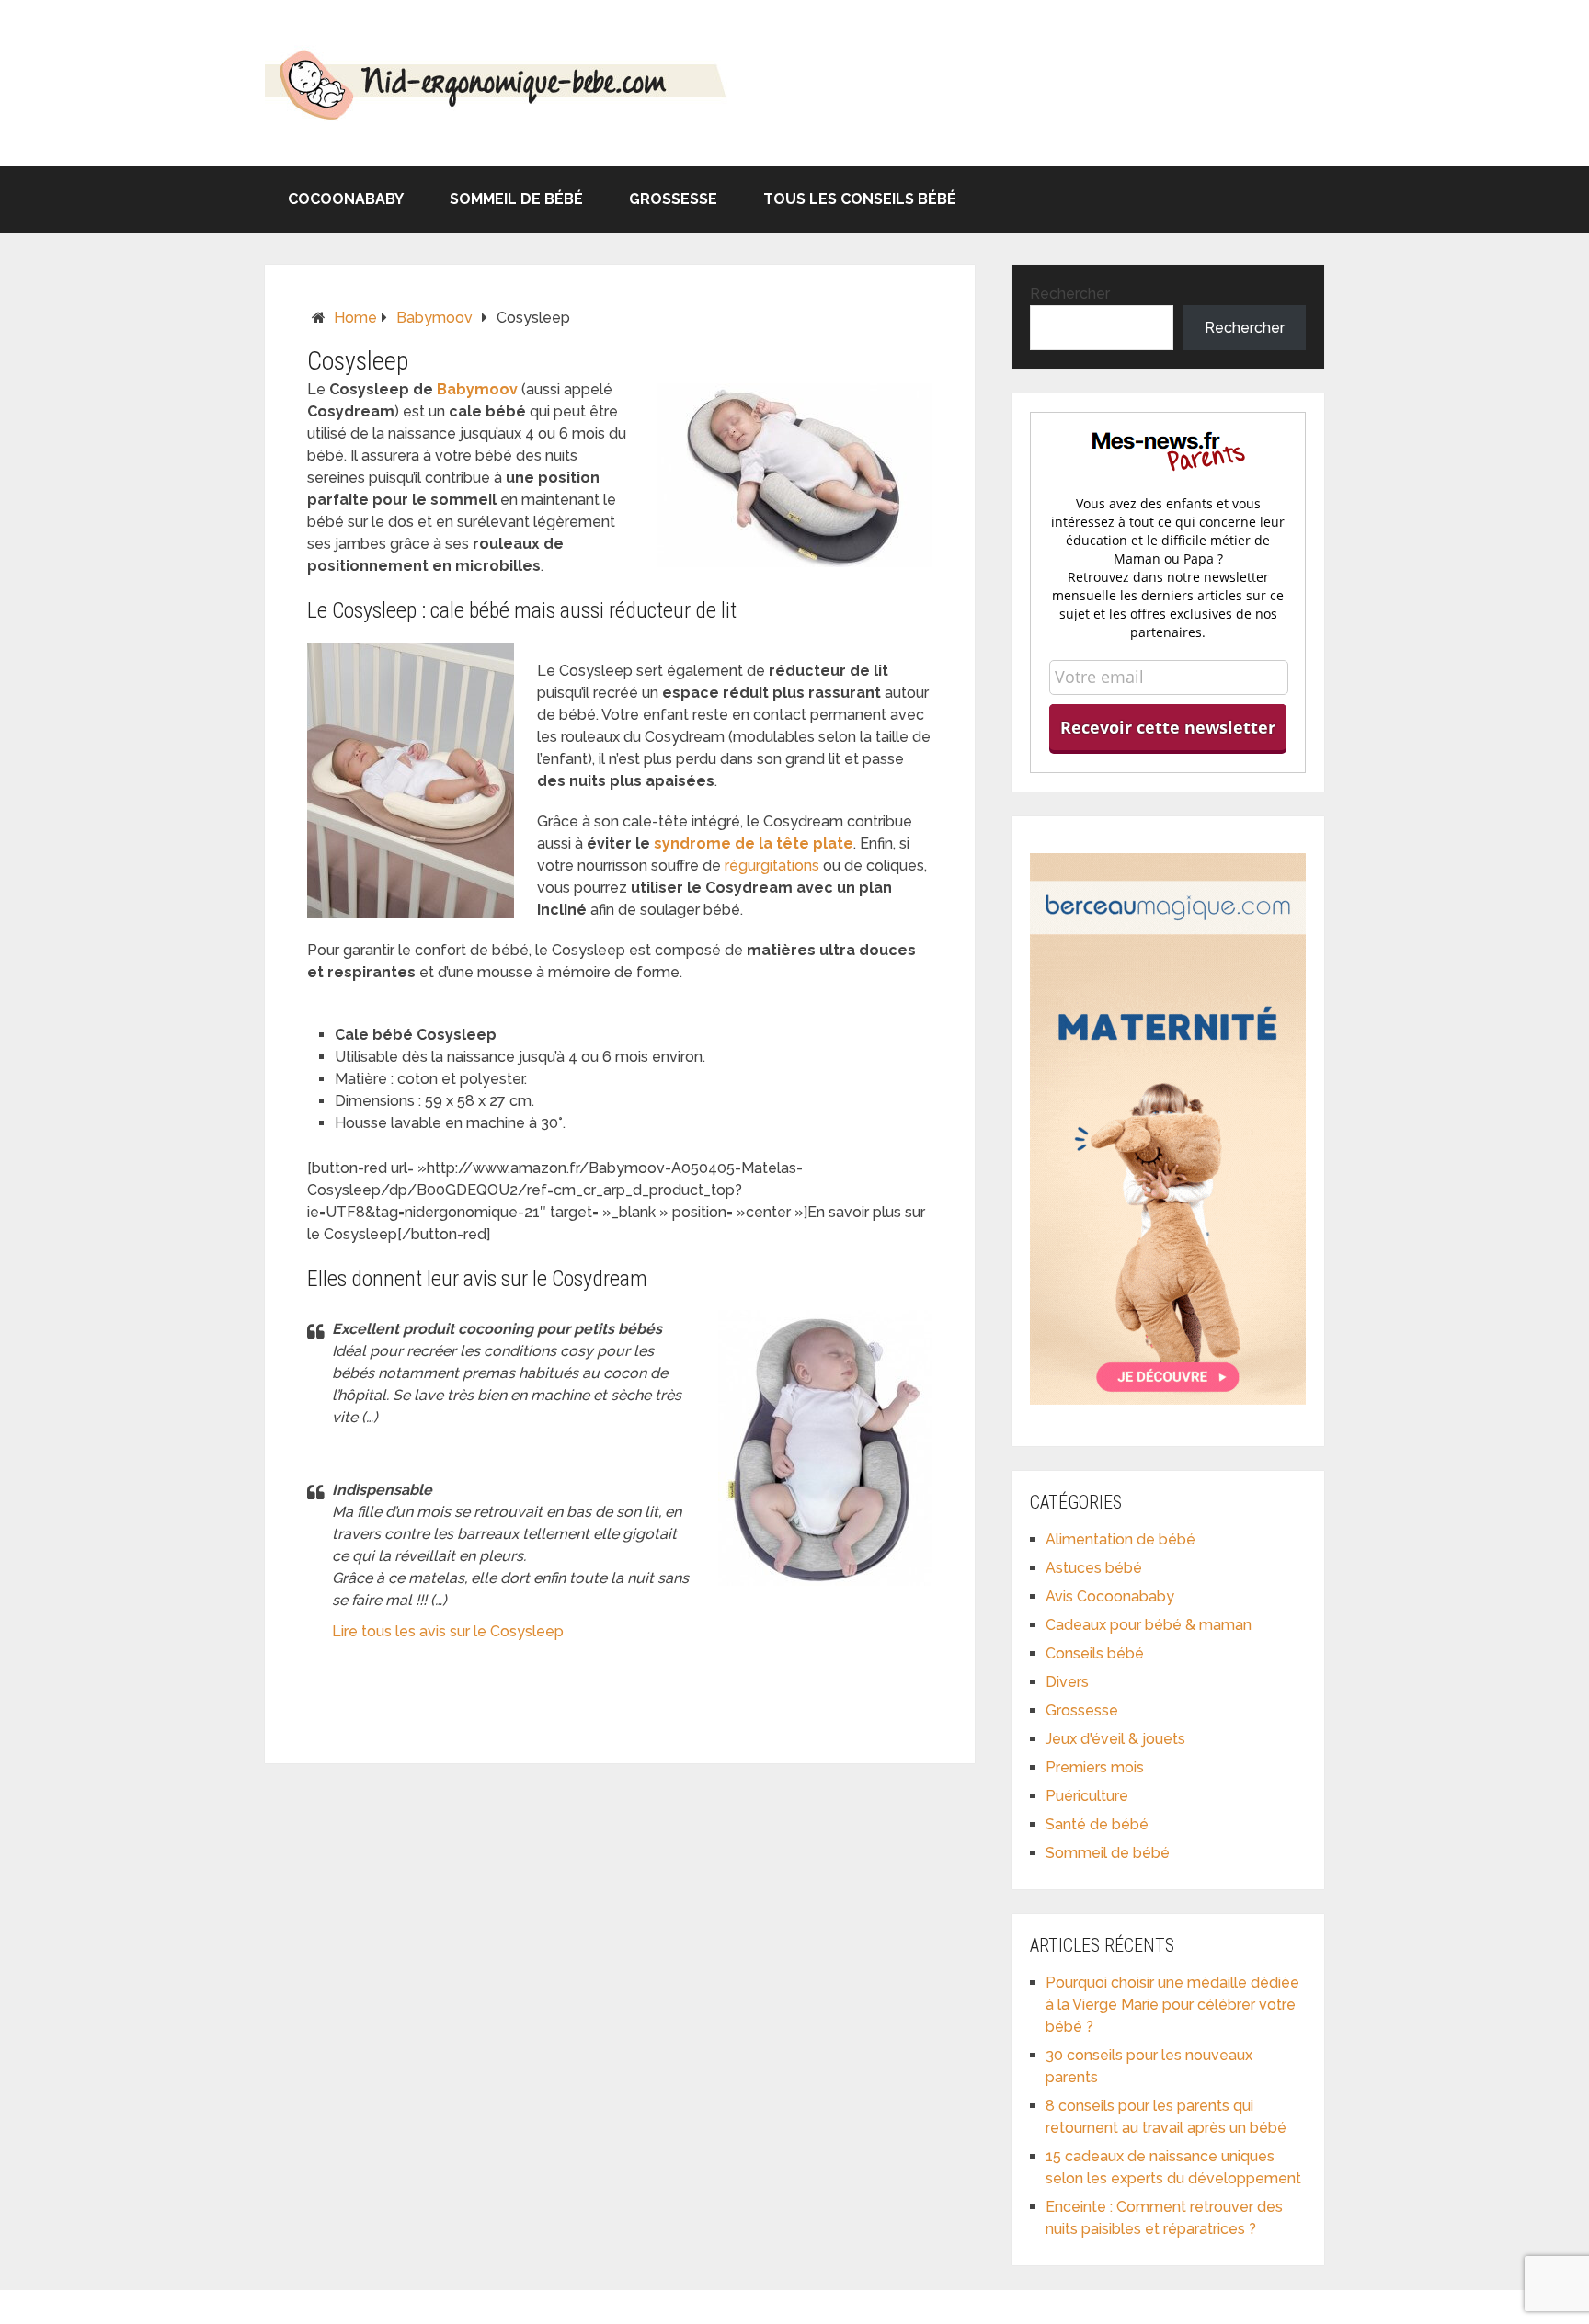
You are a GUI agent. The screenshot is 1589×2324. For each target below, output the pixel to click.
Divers (1067, 1682)
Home (355, 318)
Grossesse (673, 199)
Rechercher (1070, 294)
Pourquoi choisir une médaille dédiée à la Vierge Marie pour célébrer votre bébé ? (1172, 2005)
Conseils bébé (1095, 1653)
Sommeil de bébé (516, 199)
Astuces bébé (1094, 1568)
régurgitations (772, 866)
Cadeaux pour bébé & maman (1149, 1625)
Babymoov (434, 318)
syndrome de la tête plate (754, 843)
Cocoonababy (346, 199)
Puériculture (1087, 1796)
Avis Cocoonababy (1110, 1596)
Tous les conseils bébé (860, 199)
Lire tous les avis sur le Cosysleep (448, 1631)
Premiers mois (1095, 1767)
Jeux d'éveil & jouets (1115, 1739)
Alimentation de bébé (1120, 1539)
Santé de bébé (1097, 1824)
